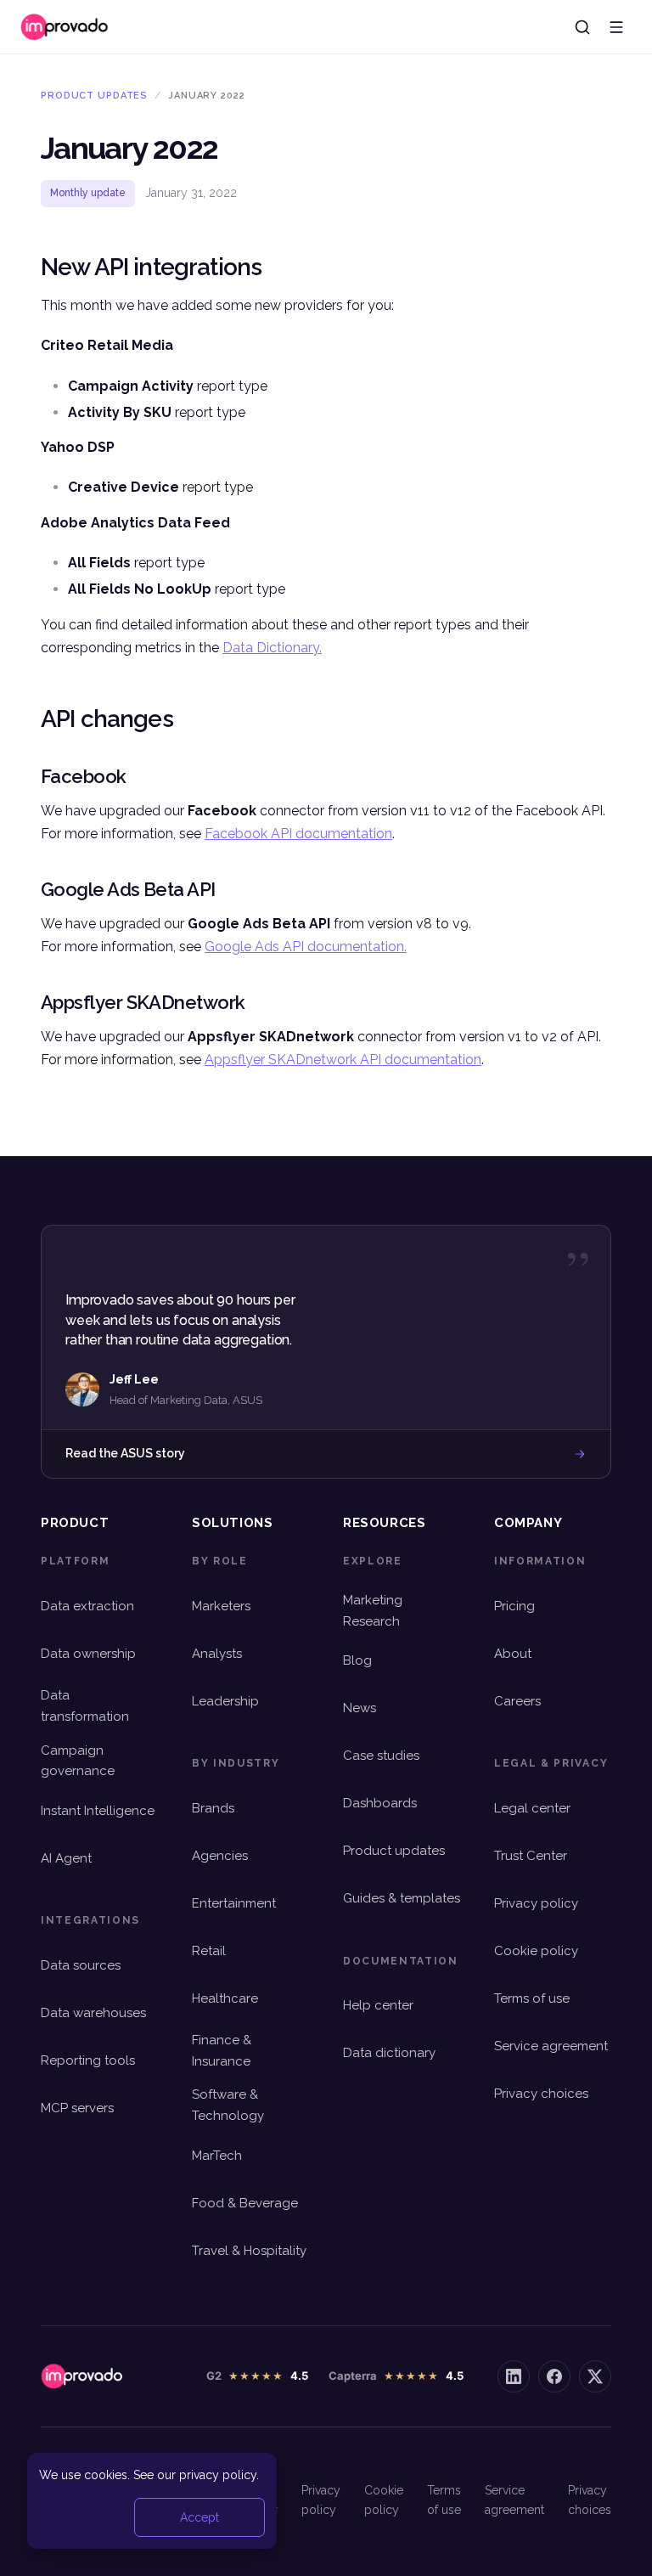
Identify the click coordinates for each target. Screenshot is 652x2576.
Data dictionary (389, 2053)
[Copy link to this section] (31, 267)
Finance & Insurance (222, 2051)
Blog (357, 1660)
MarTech (217, 2156)
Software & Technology (228, 2105)
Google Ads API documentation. (306, 947)
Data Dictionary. (272, 648)
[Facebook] (554, 2376)
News (360, 1708)
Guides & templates (402, 1898)
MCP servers (77, 2108)
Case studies (381, 1756)
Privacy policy (536, 1903)
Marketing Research (373, 1611)
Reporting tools (88, 2060)
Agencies (220, 1856)
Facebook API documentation (298, 834)
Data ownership (88, 1654)
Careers (517, 1701)
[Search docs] (582, 27)
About (513, 1654)
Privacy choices (541, 2094)
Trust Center (531, 1856)
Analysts (217, 1654)
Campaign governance (78, 1761)
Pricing (514, 1606)
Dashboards (380, 1803)
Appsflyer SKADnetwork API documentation (343, 1060)
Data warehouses (93, 2013)
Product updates (394, 1851)
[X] (595, 2376)
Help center (378, 2005)
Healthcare (225, 1998)
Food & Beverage (245, 2203)
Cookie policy (536, 1951)
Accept (200, 2517)
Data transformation (85, 1706)
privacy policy (218, 2475)
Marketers (221, 1606)
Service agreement (551, 2046)
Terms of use (532, 1998)
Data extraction (87, 1606)
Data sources (81, 1965)
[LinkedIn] (514, 2376)
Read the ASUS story (125, 1453)
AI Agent (66, 1858)
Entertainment (234, 1903)
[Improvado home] (65, 27)
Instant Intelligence (98, 1811)
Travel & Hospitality (249, 2251)
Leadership (225, 1701)
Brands (213, 1808)
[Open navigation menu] (616, 27)
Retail (209, 1951)
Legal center (532, 1808)
